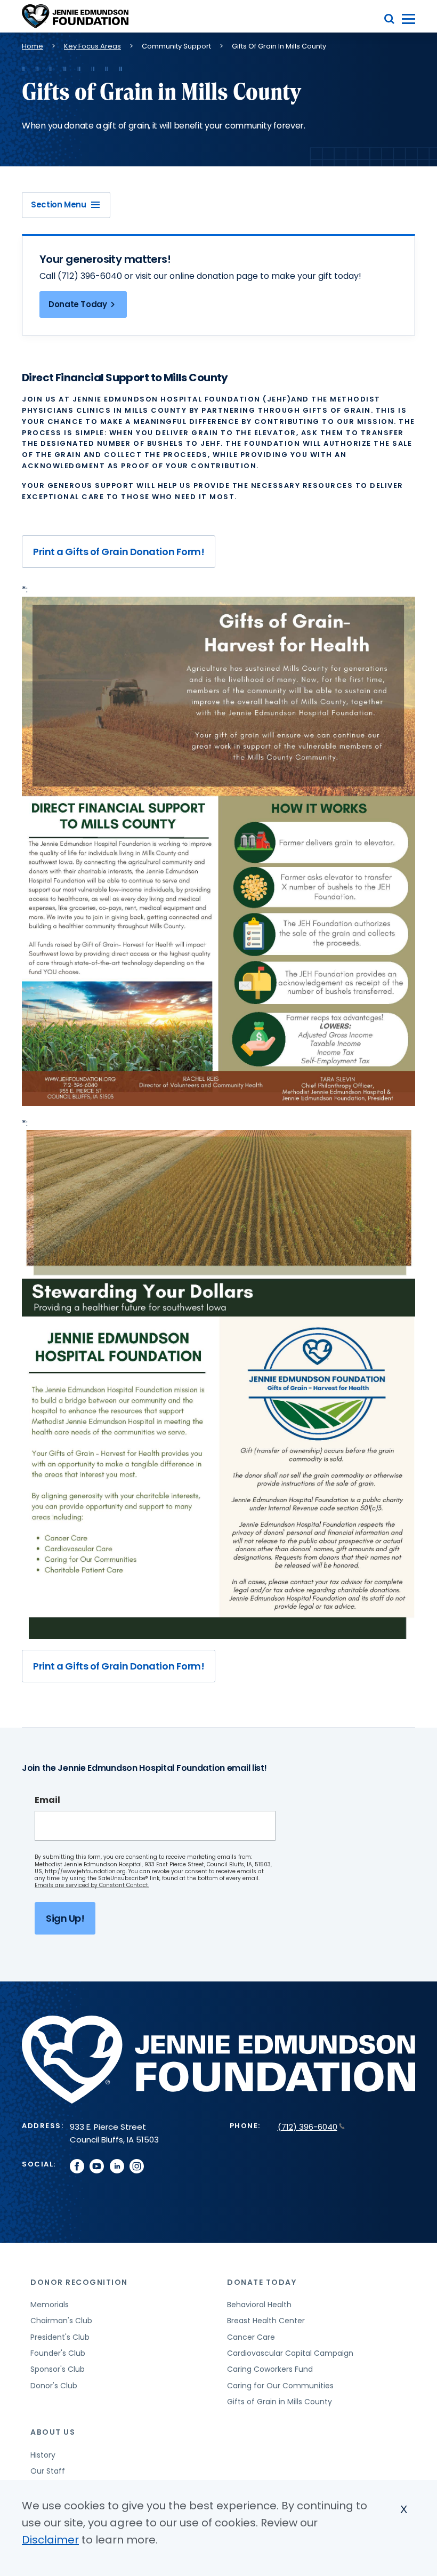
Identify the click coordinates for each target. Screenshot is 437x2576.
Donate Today (78, 304)
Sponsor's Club (58, 2369)
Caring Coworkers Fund (270, 2369)
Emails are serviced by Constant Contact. (92, 1885)
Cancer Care (251, 2337)
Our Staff (48, 2471)
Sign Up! (65, 1918)
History (43, 2455)
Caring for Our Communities (280, 2386)
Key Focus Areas (92, 46)
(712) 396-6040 (307, 2127)
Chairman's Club (61, 2321)
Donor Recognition (79, 2282)
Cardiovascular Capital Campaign (290, 2353)
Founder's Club (58, 2353)
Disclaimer (50, 2540)
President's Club (60, 2337)
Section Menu (59, 204)
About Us (53, 2432)
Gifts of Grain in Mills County (280, 2402)
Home (33, 46)
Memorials (50, 2305)
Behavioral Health (259, 2305)
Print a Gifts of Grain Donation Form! (119, 552)
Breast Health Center (266, 2321)
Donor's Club (54, 2386)
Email (47, 1800)
